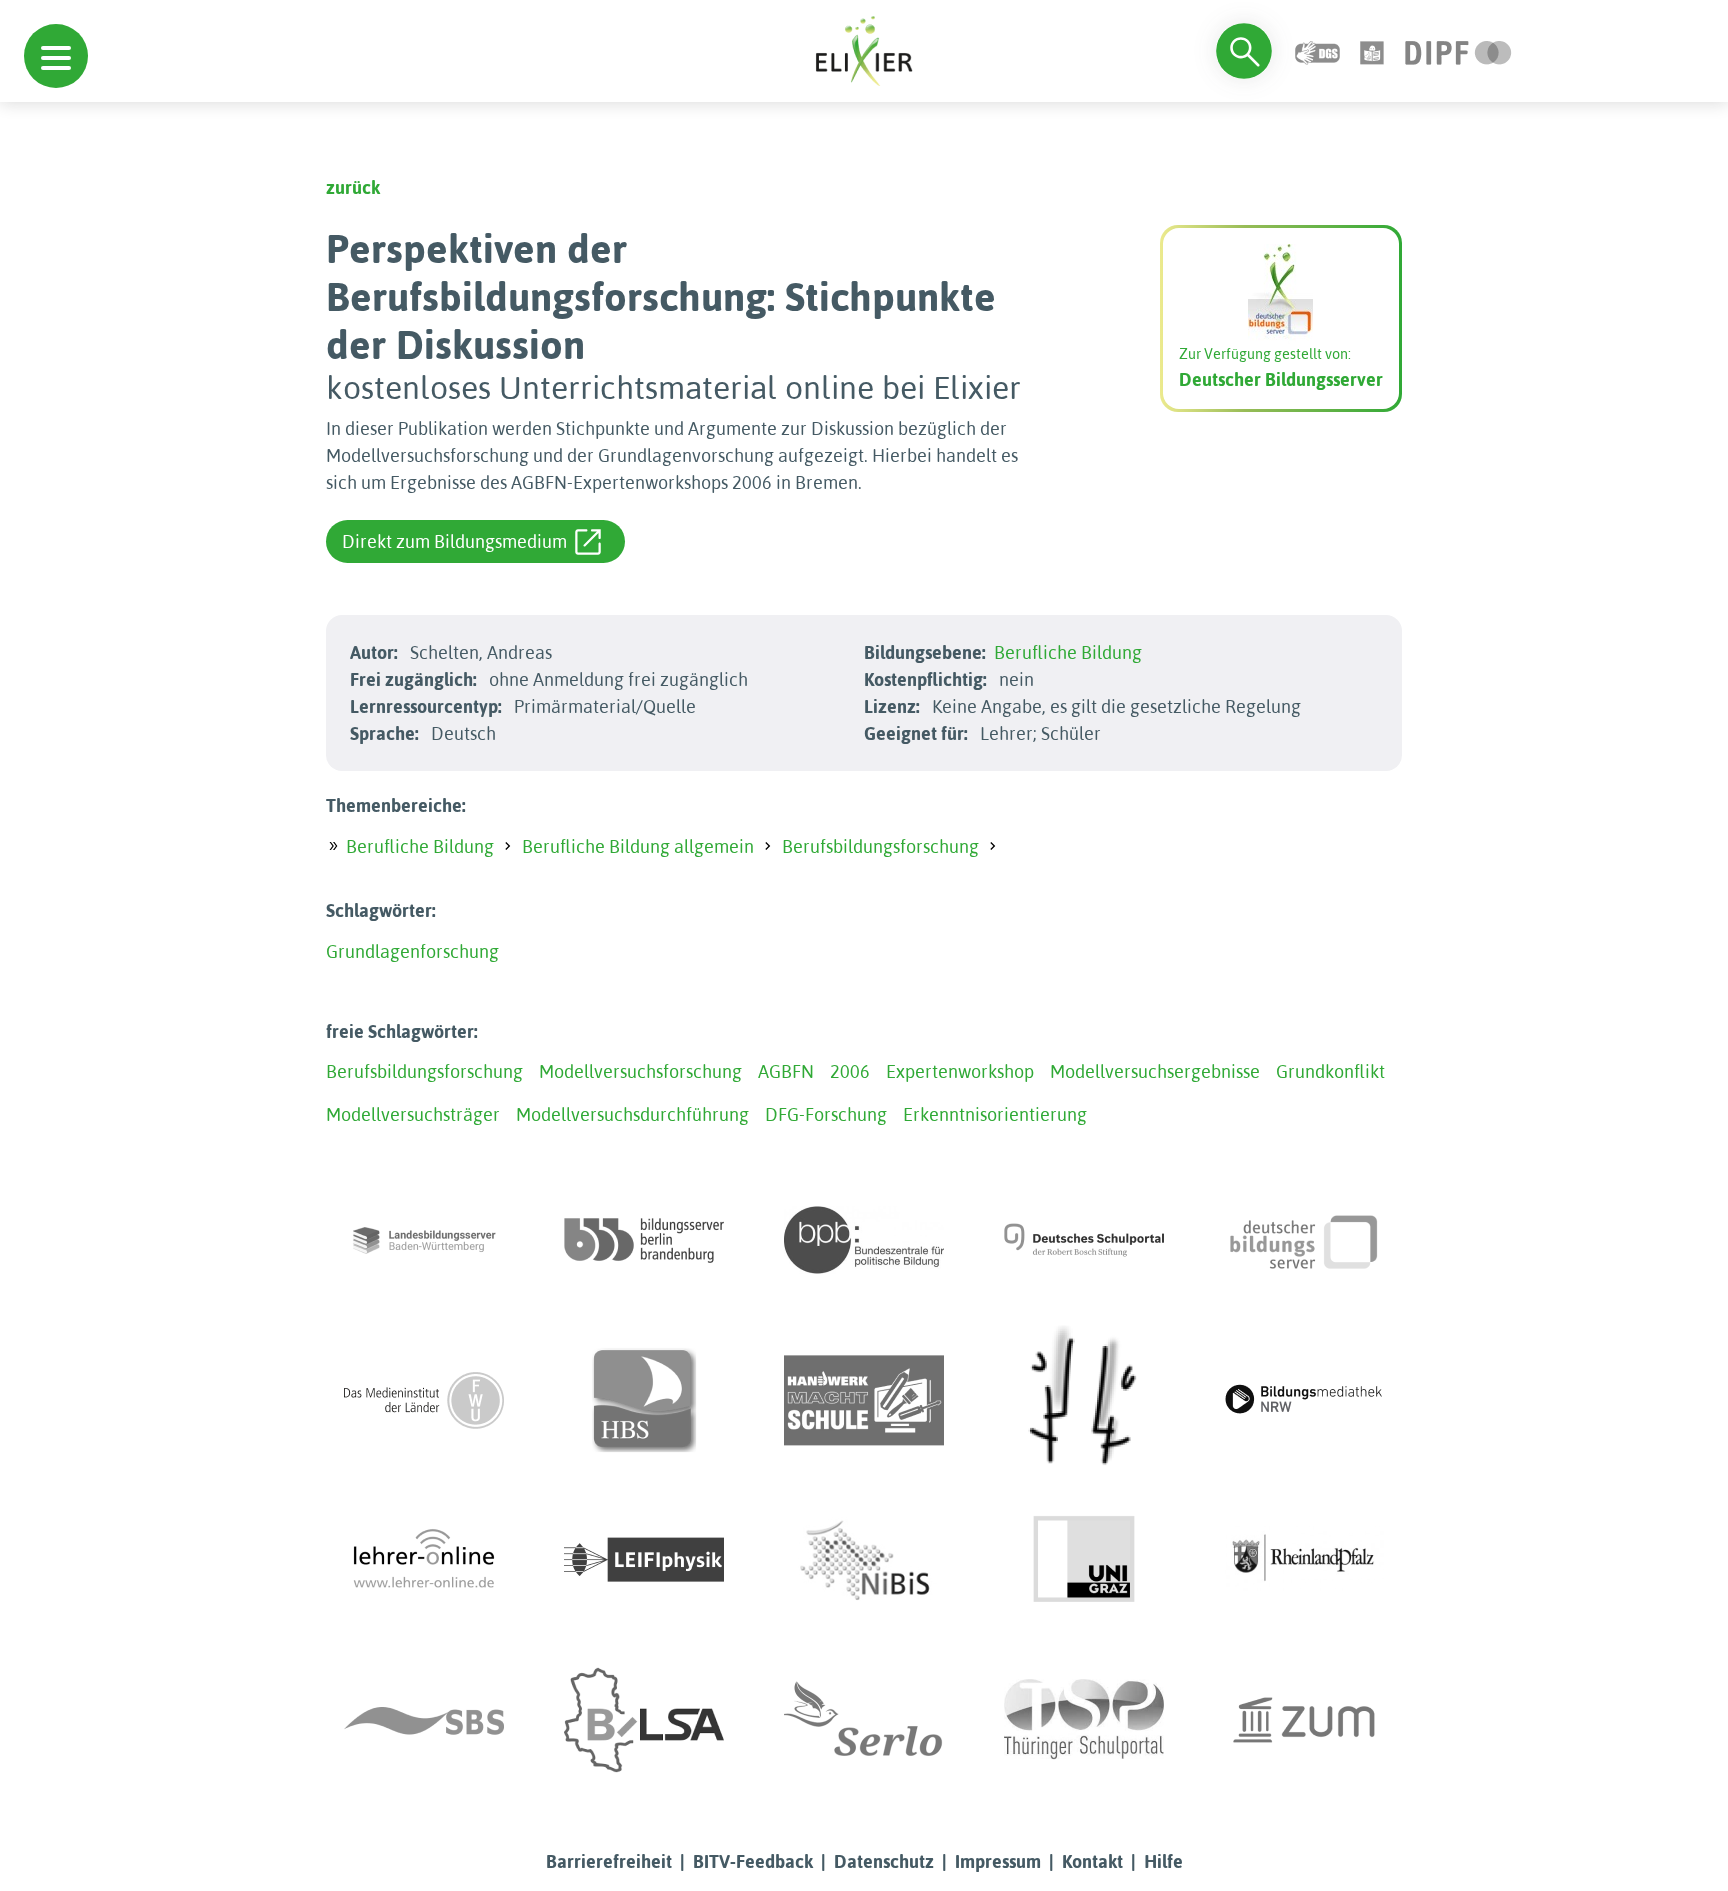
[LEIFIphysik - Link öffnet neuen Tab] (644, 1560)
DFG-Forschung (826, 1114)
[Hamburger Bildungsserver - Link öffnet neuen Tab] (644, 1400)
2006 (850, 1071)
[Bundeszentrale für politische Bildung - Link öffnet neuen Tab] (864, 1240)
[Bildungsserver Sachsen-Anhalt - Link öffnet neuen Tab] (644, 1720)
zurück (353, 187)
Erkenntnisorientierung (995, 1114)
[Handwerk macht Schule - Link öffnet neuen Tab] (864, 1400)
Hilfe (1163, 1861)
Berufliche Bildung (1068, 652)
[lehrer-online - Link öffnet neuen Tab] (424, 1560)
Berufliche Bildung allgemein (638, 846)
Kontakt (1092, 1861)
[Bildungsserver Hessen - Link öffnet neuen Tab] (1084, 1400)
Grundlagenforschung (412, 951)
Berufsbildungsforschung (880, 846)
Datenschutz (884, 1861)
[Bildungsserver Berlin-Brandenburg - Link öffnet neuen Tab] (644, 1240)
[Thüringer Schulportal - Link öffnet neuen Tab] (1084, 1720)
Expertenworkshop (960, 1071)
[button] (56, 56)
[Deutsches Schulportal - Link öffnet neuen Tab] (1084, 1240)
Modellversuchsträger (413, 1114)
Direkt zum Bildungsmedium (454, 541)
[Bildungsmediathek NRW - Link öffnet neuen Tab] (1304, 1400)
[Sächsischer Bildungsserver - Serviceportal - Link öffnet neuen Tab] (424, 1720)
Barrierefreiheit (609, 1861)
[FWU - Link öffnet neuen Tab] (424, 1400)
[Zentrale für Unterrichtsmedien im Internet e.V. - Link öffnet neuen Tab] (1304, 1720)
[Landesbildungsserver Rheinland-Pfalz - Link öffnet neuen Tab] (1304, 1560)
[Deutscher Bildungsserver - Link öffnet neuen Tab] (1304, 1240)
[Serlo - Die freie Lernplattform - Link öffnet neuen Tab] (864, 1720)
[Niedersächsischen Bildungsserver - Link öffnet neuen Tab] (864, 1560)
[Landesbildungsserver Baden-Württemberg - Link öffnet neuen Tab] (424, 1240)
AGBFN (786, 1071)
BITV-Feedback (753, 1861)
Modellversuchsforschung (640, 1071)
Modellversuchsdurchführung (632, 1114)
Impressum (998, 1861)
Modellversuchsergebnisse (1155, 1071)
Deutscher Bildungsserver (1281, 379)
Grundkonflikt (1330, 1071)
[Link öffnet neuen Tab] (1458, 50)
